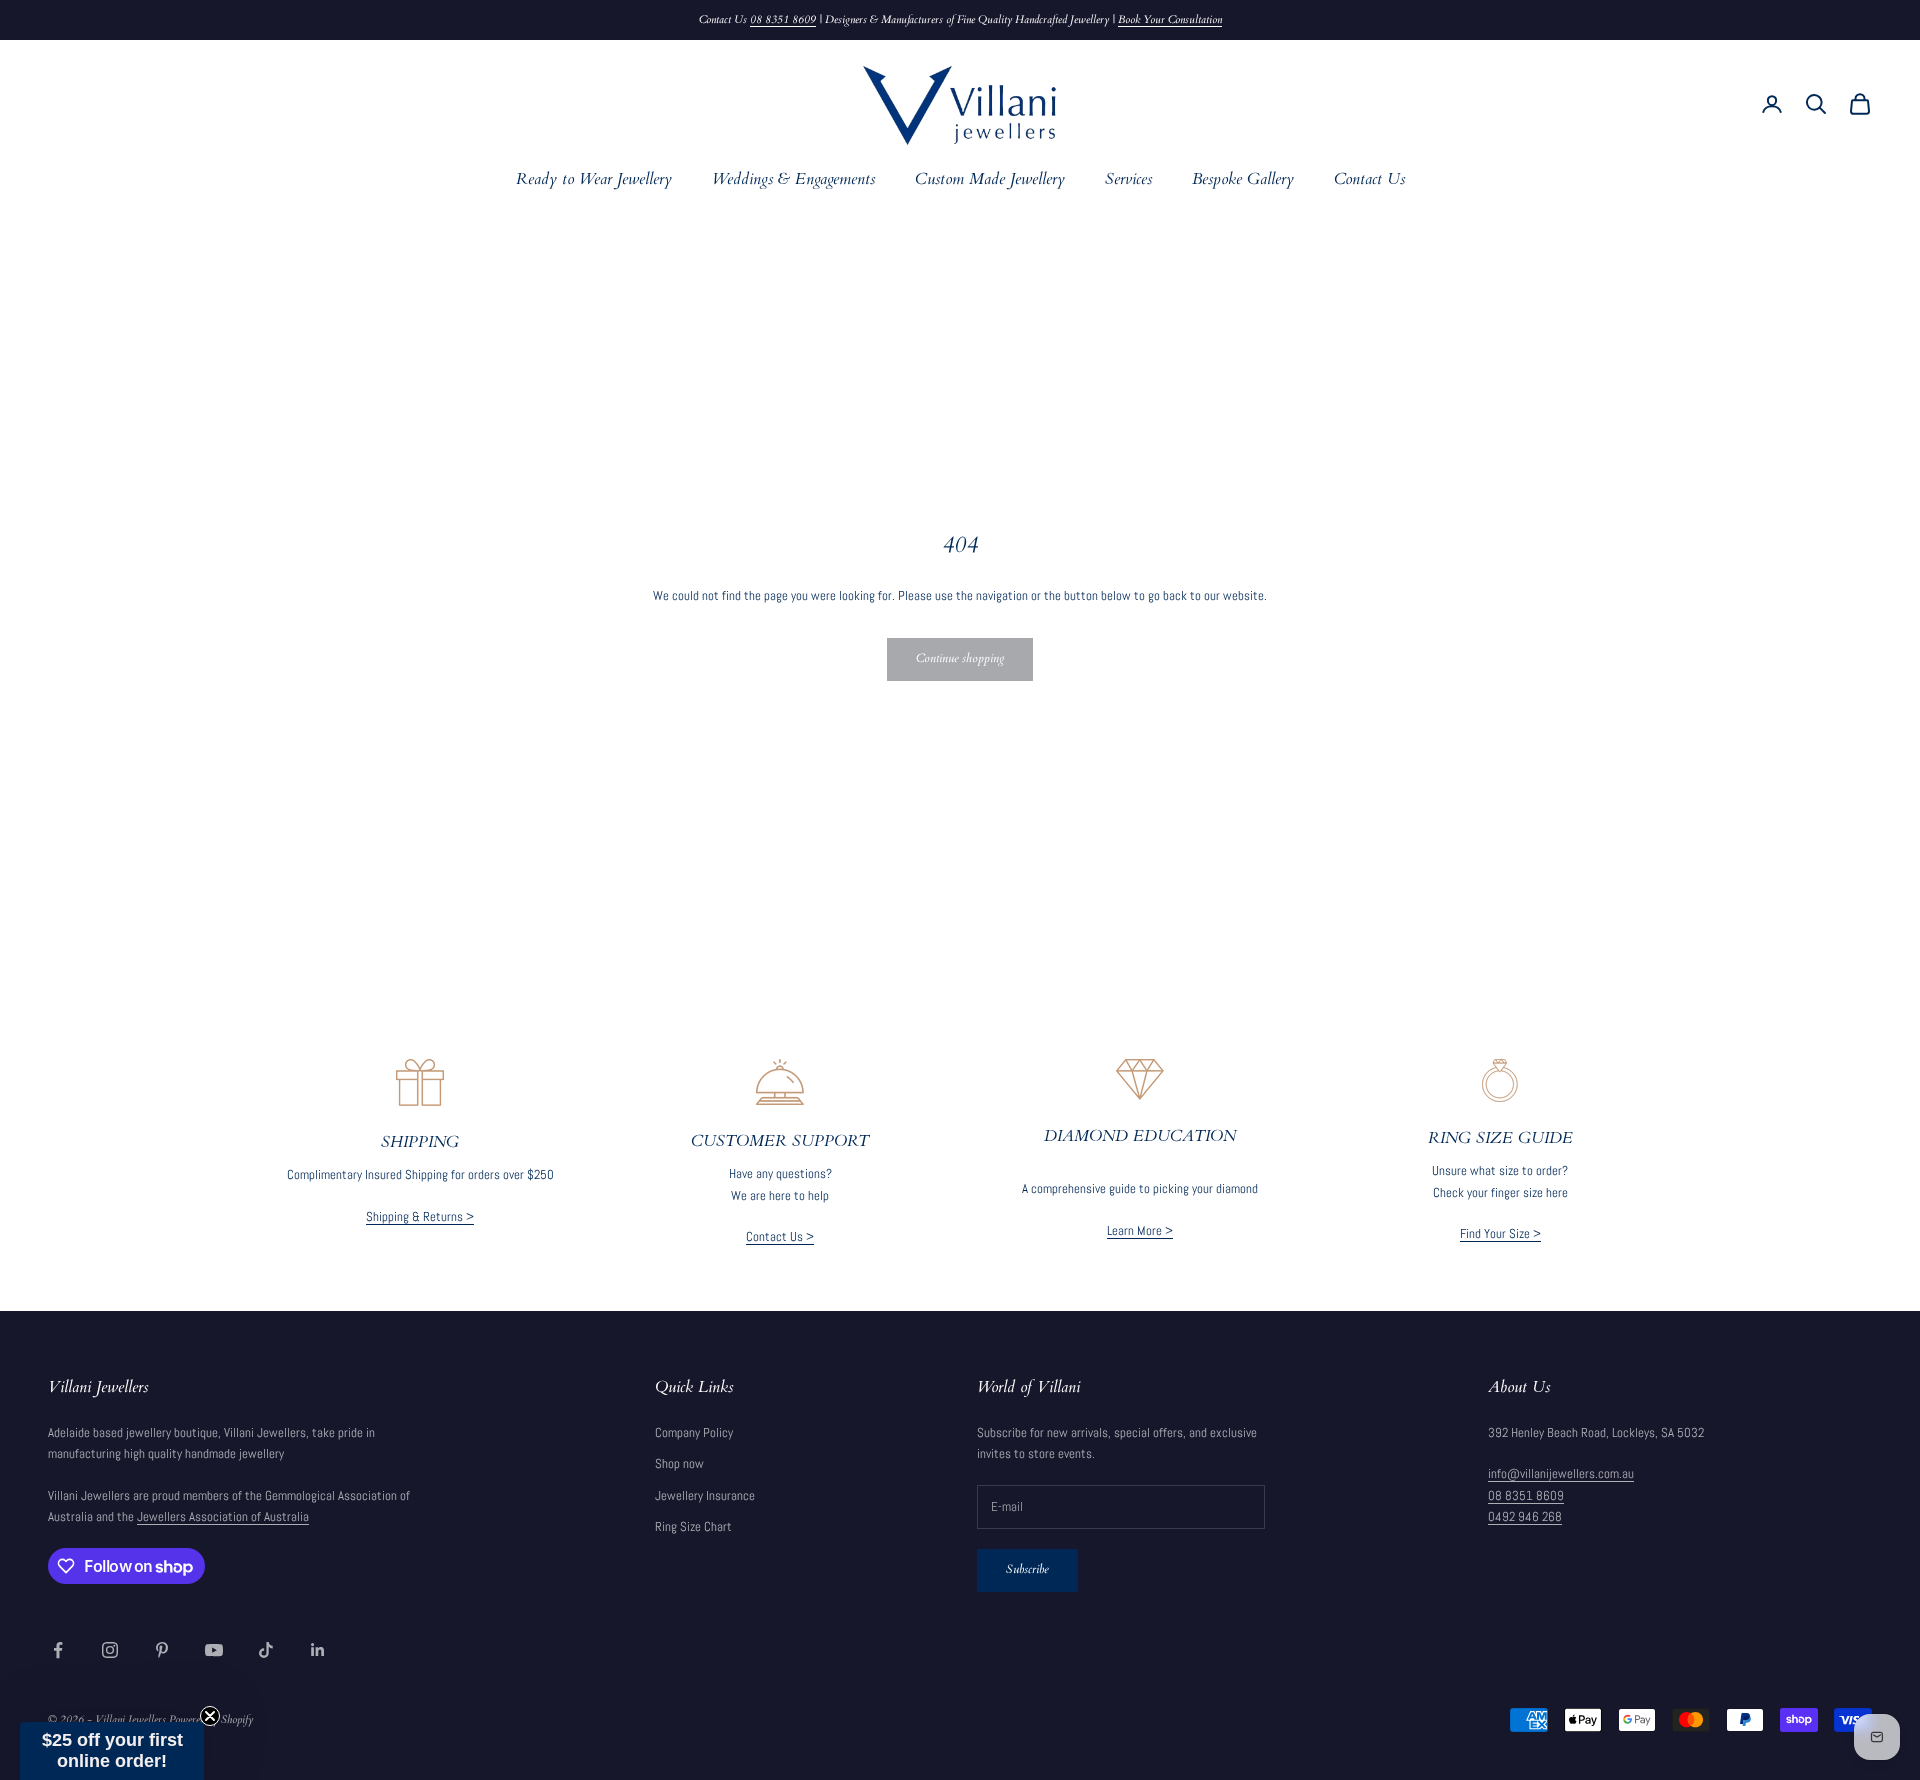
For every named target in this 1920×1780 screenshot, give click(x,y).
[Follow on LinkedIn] (318, 1650)
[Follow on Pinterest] (162, 1650)
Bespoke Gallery (1243, 179)
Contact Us (1369, 179)
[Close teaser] (210, 1716)
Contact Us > (780, 1236)
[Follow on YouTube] (214, 1650)
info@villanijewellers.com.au (1561, 1473)
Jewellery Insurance (705, 1495)
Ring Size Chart (693, 1526)
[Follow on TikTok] (266, 1650)
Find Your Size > (1500, 1233)
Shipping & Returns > (420, 1216)
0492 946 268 (1525, 1516)
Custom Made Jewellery (990, 179)
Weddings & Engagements (793, 179)
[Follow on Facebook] (58, 1650)
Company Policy (694, 1432)
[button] (112, 1751)
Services (1128, 179)
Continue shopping (960, 658)
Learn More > (1140, 1230)
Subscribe (1027, 1569)
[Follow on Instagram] (110, 1650)
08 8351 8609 (783, 19)
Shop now (679, 1463)
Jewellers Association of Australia (223, 1516)
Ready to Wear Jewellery (594, 179)
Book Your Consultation (1170, 19)
